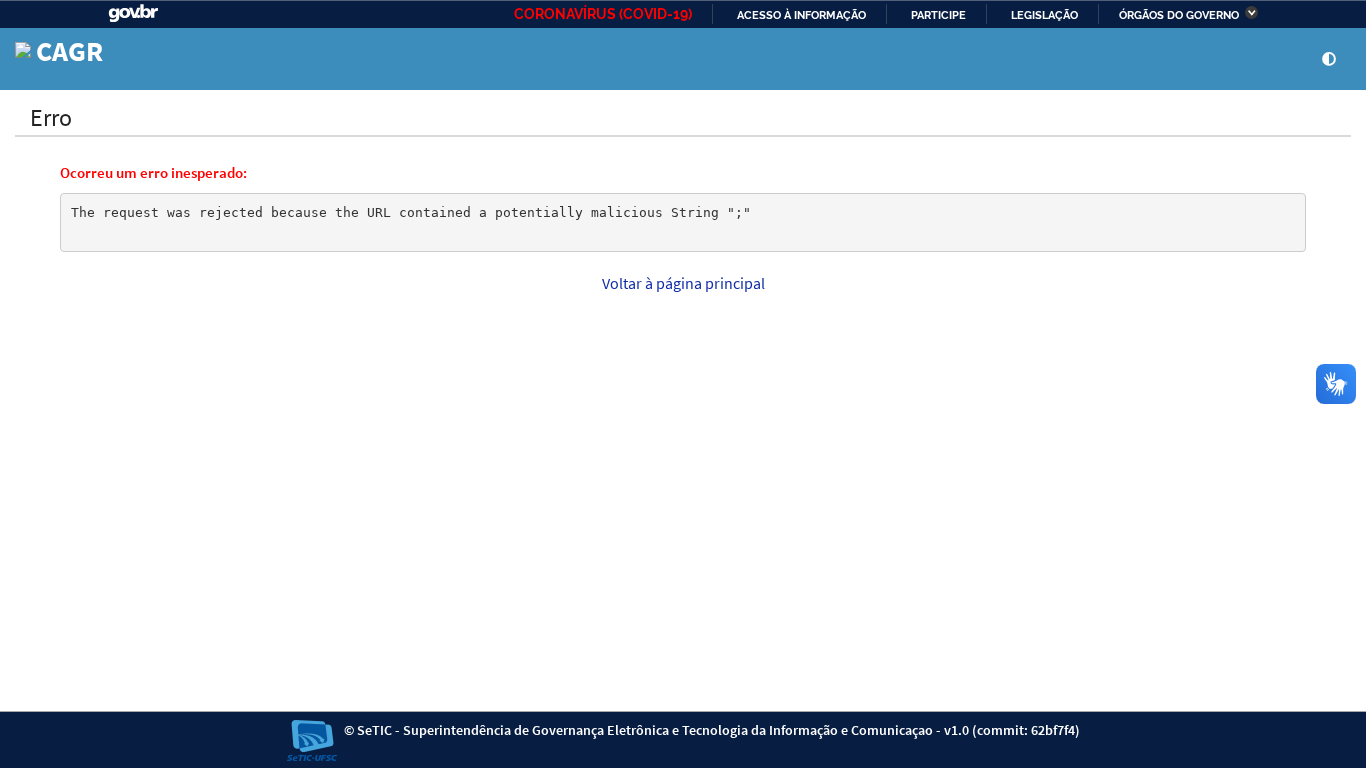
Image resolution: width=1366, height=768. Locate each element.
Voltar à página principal (683, 283)
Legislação (1044, 15)
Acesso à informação (801, 15)
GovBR (133, 13)
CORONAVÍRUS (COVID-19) (603, 14)
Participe (938, 15)
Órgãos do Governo (1179, 15)
